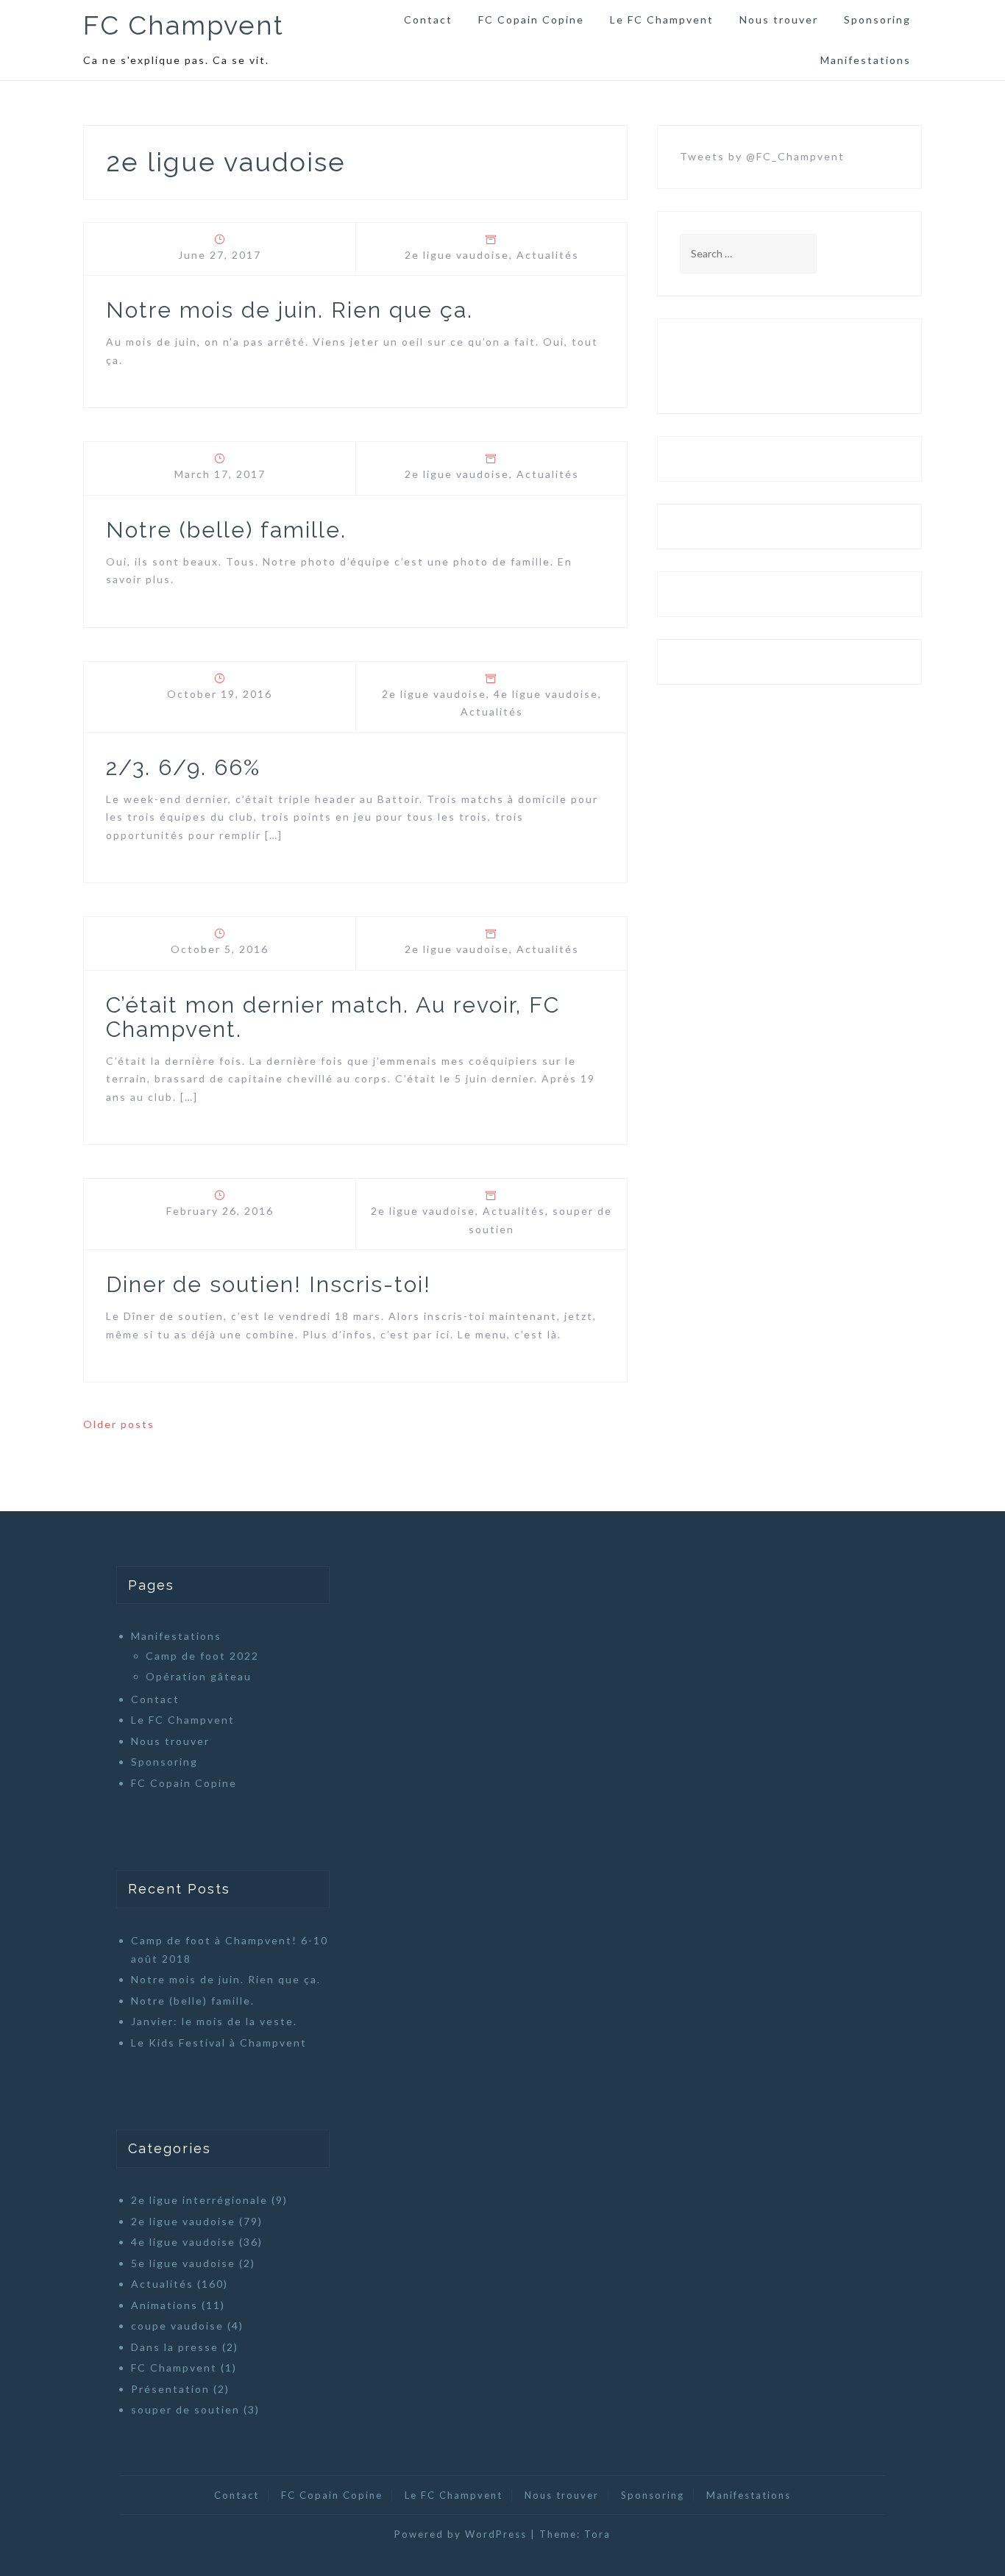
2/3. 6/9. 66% (183, 767)
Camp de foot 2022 (202, 1656)
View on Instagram (798, 366)
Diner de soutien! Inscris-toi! (269, 1284)
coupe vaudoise (177, 2326)
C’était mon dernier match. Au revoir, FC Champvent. (333, 1017)
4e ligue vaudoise (546, 694)
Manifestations (866, 60)
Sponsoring (877, 19)
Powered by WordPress (461, 2534)
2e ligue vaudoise (457, 255)
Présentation (170, 2389)
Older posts (119, 1424)
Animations (164, 2305)
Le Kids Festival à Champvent (219, 2042)
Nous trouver (779, 19)
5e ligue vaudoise (183, 2263)
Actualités (548, 255)
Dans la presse (175, 2347)
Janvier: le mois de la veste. (214, 2021)
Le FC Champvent (662, 19)
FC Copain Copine (531, 19)
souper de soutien (185, 2409)
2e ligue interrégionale (199, 2200)
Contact (428, 19)
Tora (597, 2534)
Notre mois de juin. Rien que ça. (290, 310)
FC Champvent (184, 25)
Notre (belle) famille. (226, 530)
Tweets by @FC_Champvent (762, 156)
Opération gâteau (199, 1676)
